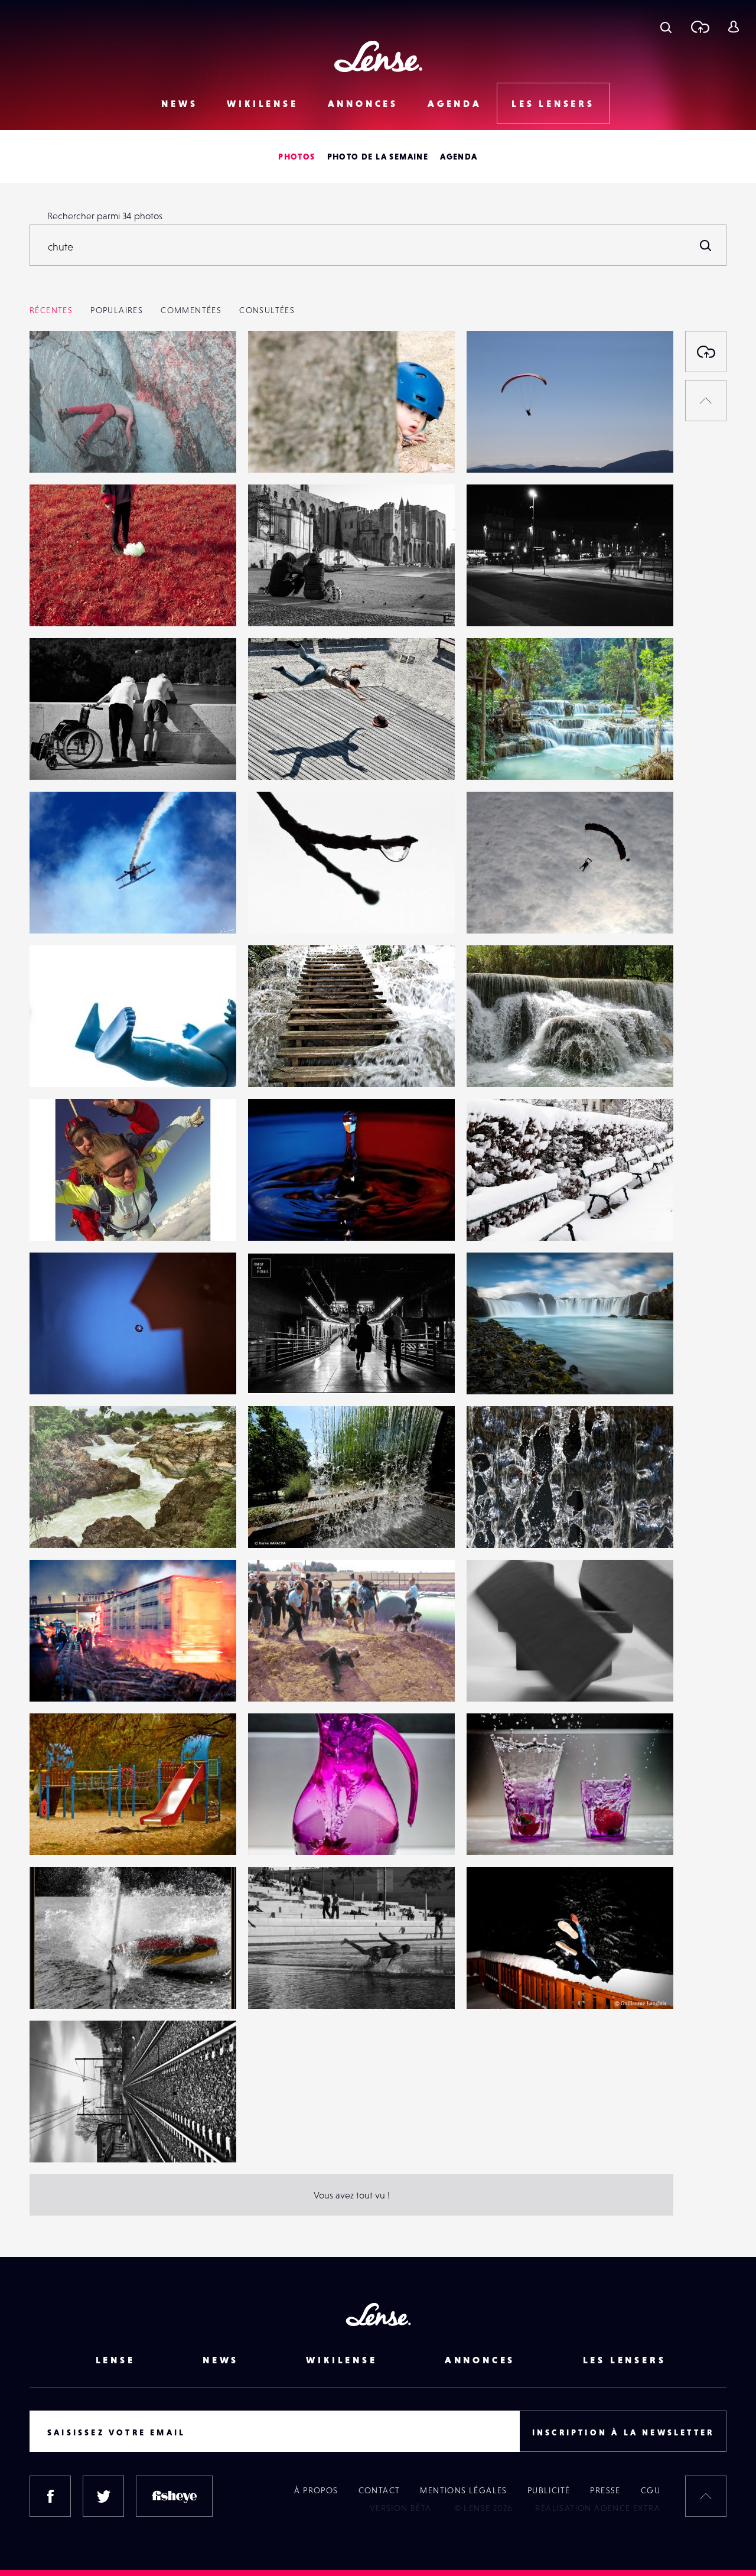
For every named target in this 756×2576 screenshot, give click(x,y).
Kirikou (56, 1985)
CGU (651, 2490)
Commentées (191, 310)
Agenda (455, 103)
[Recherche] (666, 27)
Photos (296, 157)
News (179, 103)
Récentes (51, 310)
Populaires (117, 310)
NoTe (52, 2138)
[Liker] (210, 363)
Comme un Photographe (311, 1831)
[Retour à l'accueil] (378, 56)
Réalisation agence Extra (598, 2508)
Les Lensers (553, 103)
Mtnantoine (284, 1217)
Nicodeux (61, 1831)
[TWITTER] (103, 2496)
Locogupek (65, 1217)
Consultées (267, 310)
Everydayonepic (75, 1524)
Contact (379, 2490)
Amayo (274, 448)
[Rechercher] (706, 245)
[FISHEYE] (174, 2496)
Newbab (59, 909)
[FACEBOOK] (50, 2496)
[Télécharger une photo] (700, 27)
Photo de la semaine (378, 157)
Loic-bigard (503, 756)
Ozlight (56, 1677)
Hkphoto (497, 1217)
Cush (488, 1985)
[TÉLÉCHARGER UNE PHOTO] (706, 352)
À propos (316, 2490)
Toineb (493, 1370)
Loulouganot (286, 1985)
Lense (115, 2360)
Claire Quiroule (510, 602)
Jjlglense (278, 909)
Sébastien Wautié (296, 756)
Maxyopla (62, 1063)
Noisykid (278, 602)
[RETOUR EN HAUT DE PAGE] (706, 401)
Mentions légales (463, 2490)
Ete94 (490, 909)
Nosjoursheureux (514, 448)
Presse (605, 2490)
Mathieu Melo (507, 1677)
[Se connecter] (733, 27)
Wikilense (262, 103)
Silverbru (279, 1063)
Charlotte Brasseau (80, 448)
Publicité (549, 2490)
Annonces (363, 103)
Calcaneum (64, 756)
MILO (271, 1677)
